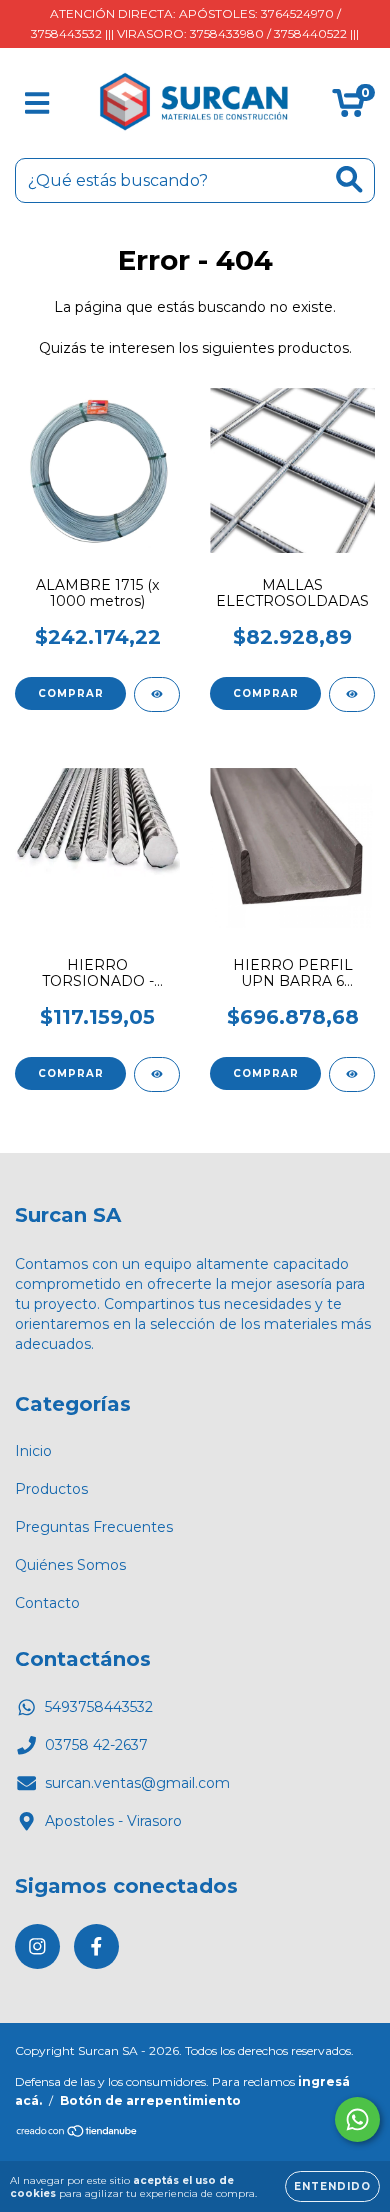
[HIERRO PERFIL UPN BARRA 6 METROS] (352, 1074)
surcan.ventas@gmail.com (137, 1783)
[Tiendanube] (77, 2133)
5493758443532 (99, 1707)
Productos (51, 1489)
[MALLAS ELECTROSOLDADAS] (352, 694)
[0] (348, 108)
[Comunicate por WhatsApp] (357, 2119)
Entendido (332, 2186)
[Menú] (37, 103)
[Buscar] (349, 179)
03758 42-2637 (96, 1745)
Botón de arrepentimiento (150, 2100)
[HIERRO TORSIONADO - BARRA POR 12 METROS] (157, 1074)
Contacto (47, 1603)
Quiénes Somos (70, 1565)
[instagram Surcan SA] (37, 1946)
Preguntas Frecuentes (94, 1527)
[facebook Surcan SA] (96, 1946)
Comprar (71, 693)
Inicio (33, 1451)
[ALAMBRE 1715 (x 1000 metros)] (157, 694)
